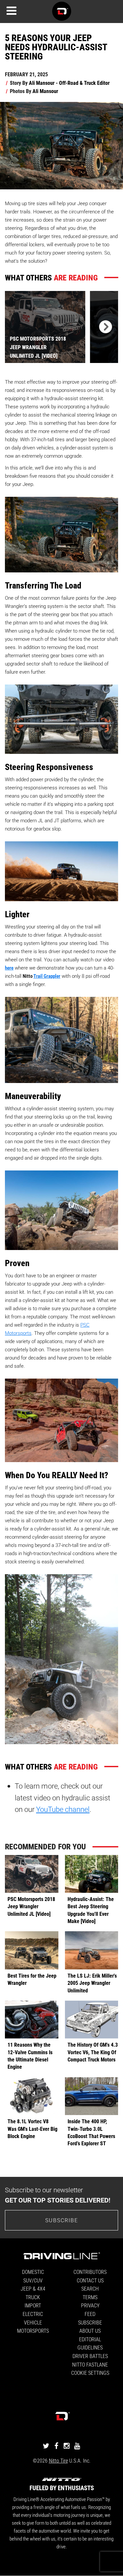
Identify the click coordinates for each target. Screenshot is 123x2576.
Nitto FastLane (90, 2364)
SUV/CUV (33, 2280)
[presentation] (104, 327)
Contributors (90, 2272)
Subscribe (62, 2220)
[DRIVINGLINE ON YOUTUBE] (77, 2446)
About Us (90, 2331)
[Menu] (11, 11)
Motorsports (33, 2331)
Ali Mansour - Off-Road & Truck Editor (69, 83)
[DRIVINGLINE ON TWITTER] (46, 2446)
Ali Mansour (45, 91)
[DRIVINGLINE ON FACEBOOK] (56, 2446)
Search (90, 2288)
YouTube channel (63, 1809)
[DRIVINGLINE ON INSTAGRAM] (67, 2446)
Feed (90, 2314)
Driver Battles (90, 2356)
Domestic (33, 2272)
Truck (33, 2297)
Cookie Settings (90, 2373)
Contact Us (90, 2280)
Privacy (90, 2305)
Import (33, 2305)
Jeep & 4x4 (33, 2288)
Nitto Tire (58, 2460)
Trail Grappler (47, 976)
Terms (90, 2297)
